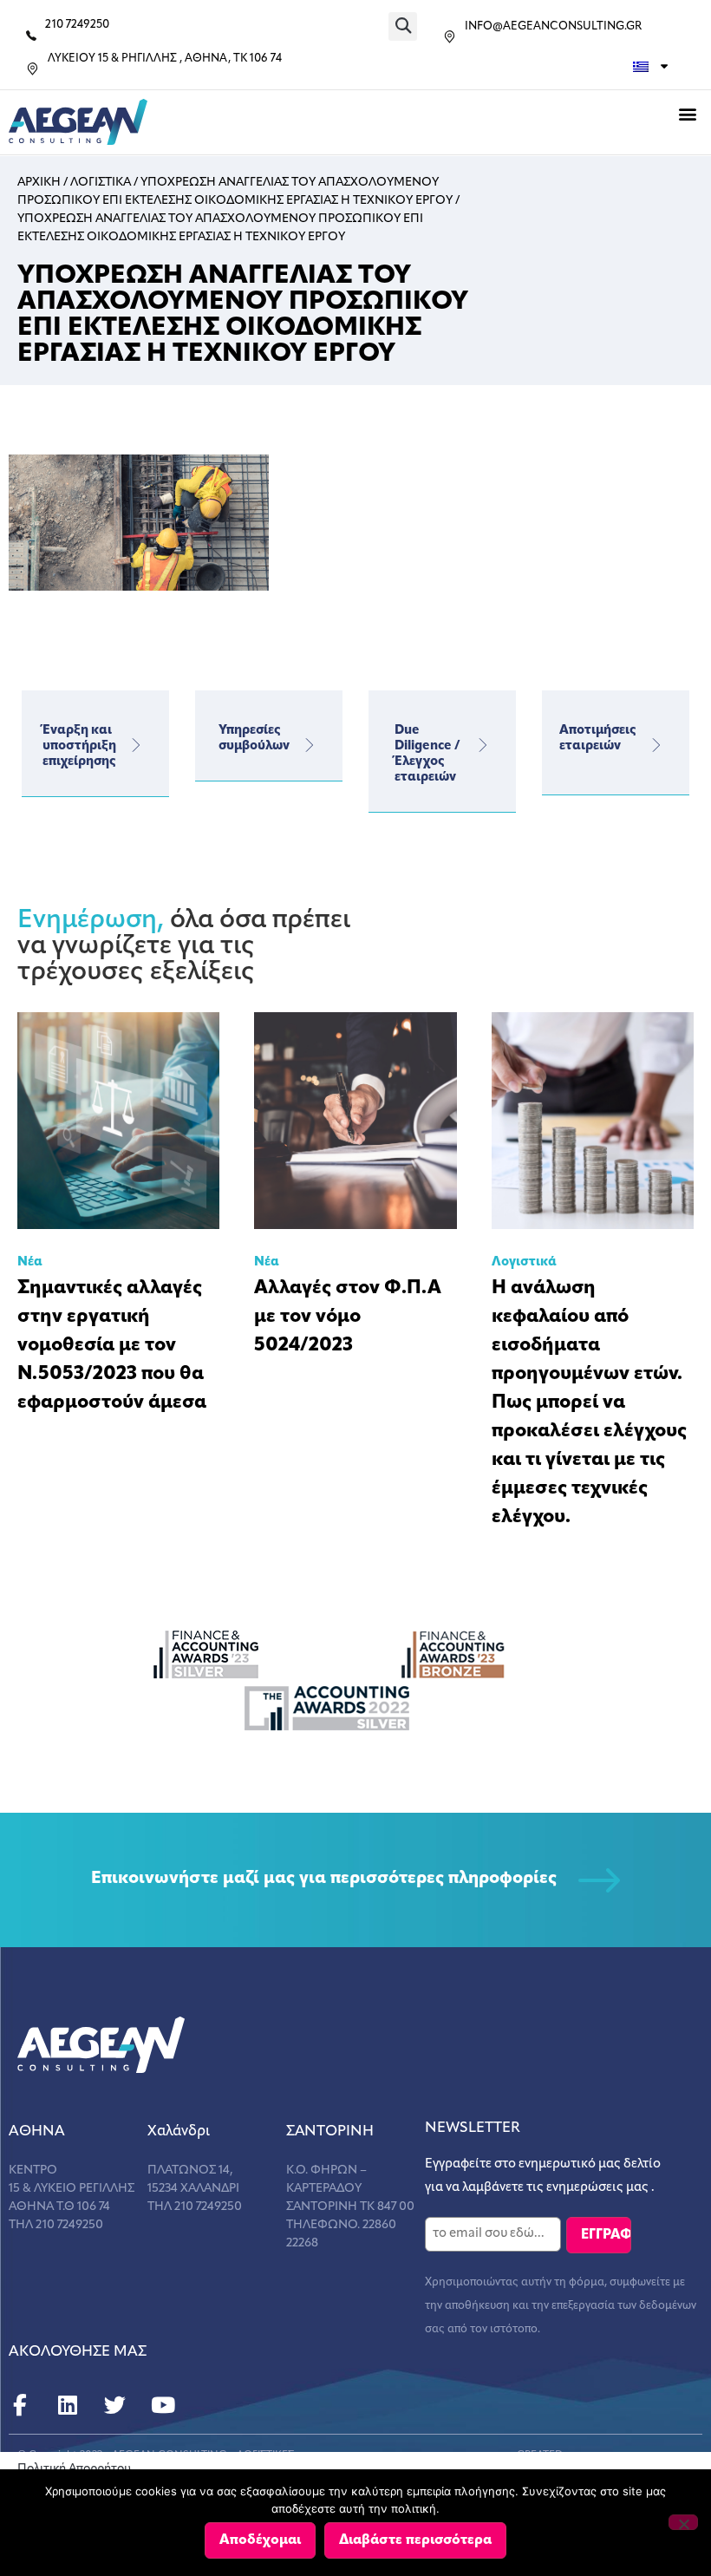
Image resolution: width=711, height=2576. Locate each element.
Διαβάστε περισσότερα (415, 2540)
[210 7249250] (31, 36)
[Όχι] (683, 2522)
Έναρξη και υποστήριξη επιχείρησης (79, 746)
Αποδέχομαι (260, 2540)
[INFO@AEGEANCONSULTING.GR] (450, 37)
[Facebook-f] (20, 2406)
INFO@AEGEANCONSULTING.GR (553, 26)
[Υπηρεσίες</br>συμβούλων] (310, 745)
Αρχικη (39, 183)
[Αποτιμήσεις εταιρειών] (656, 745)
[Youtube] (163, 2406)
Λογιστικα (101, 183)
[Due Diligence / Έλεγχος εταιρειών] (483, 745)
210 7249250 (77, 25)
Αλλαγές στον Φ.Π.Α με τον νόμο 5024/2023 (348, 1317)
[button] (403, 26)
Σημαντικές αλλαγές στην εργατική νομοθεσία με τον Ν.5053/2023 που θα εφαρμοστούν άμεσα (112, 1346)
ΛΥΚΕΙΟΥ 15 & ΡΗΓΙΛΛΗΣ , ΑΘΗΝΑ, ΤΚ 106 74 (165, 59)
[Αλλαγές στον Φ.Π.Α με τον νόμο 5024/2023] (355, 1121)
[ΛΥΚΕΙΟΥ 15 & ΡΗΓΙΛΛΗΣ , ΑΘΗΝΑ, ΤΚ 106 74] (33, 69)
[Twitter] (115, 2406)
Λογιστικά (524, 1262)
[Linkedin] (67, 2406)
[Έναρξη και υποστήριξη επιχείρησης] (136, 745)
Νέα (30, 1262)
